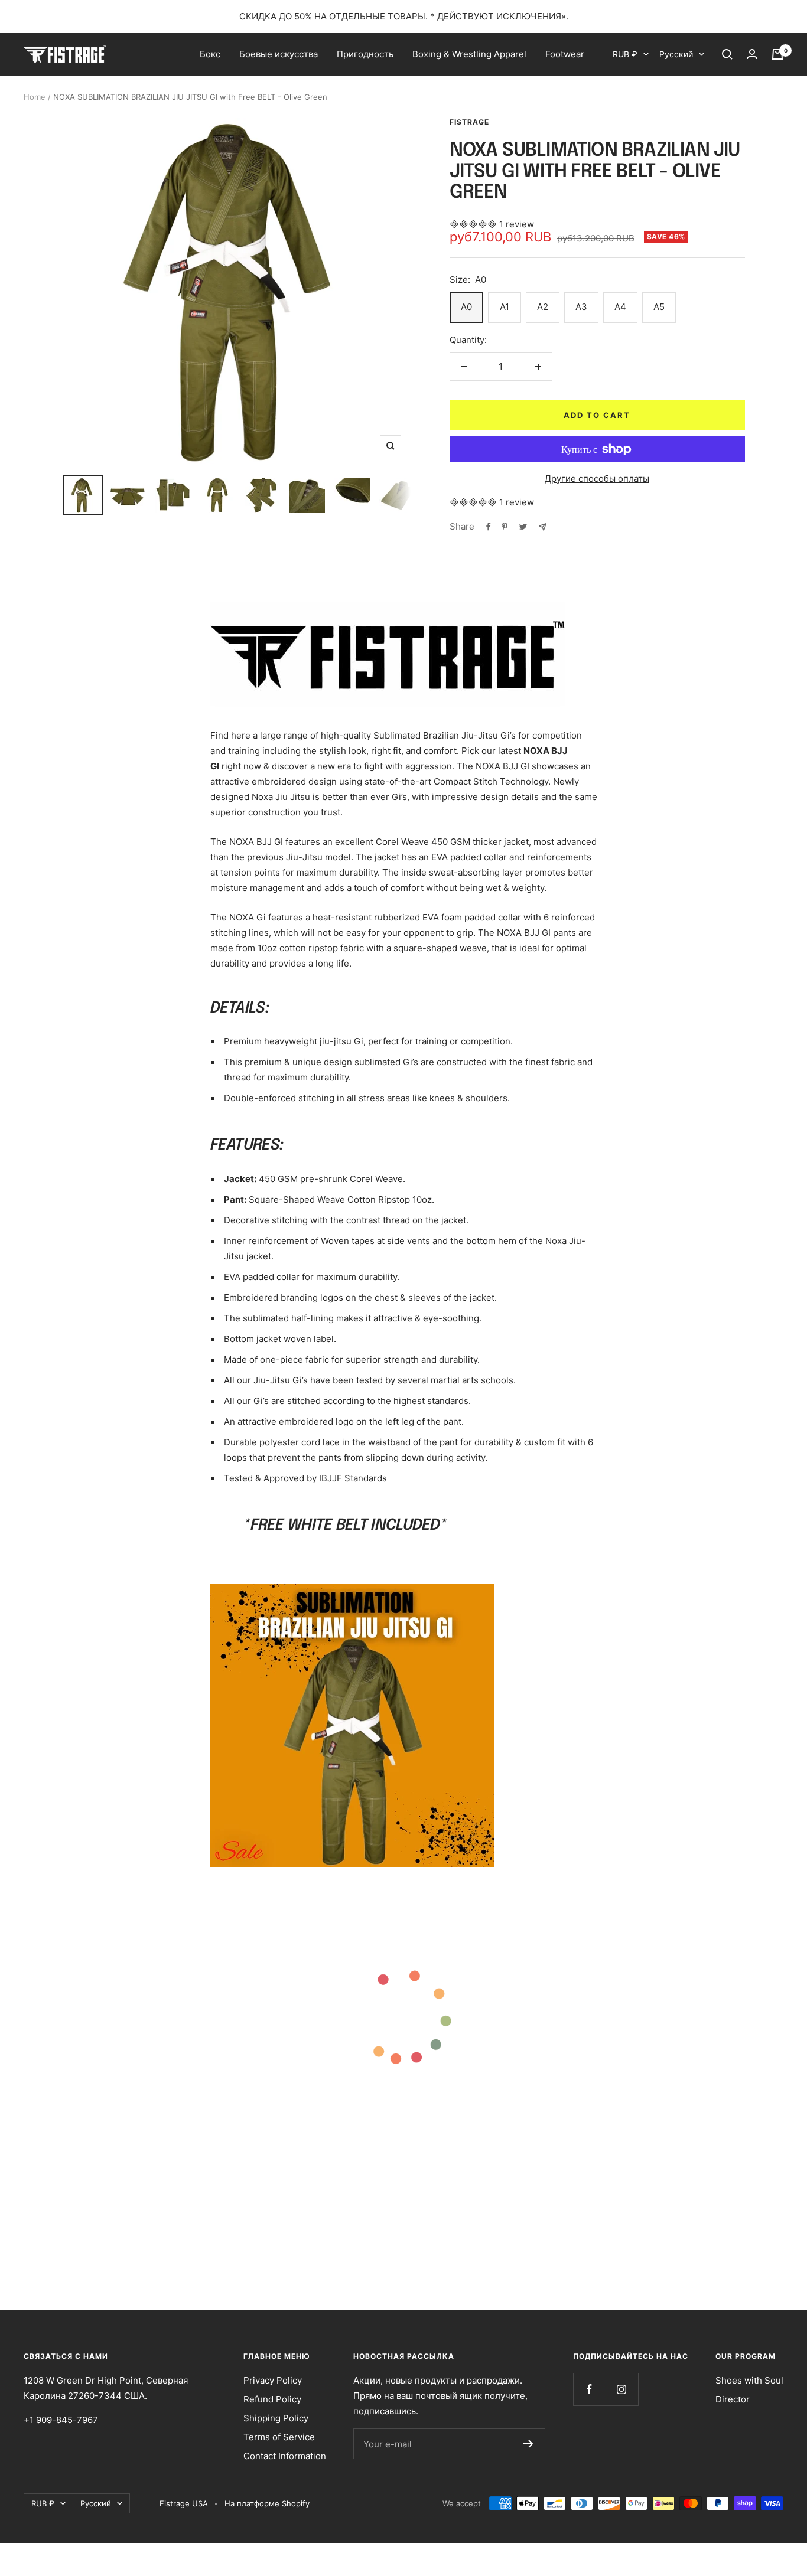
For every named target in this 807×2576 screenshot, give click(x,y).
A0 (466, 307)
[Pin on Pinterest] (505, 527)
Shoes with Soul (749, 2380)
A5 (659, 307)
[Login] (752, 54)
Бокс (210, 54)
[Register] (528, 2444)
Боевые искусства (279, 54)
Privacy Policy (273, 2380)
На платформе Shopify (267, 2503)
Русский (676, 54)
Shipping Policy (276, 2418)
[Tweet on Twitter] (523, 527)
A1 (505, 307)
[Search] (727, 54)
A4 (620, 307)
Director (733, 2399)
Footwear (565, 54)
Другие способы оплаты (597, 479)
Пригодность (365, 54)
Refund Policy (272, 2399)
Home (35, 97)
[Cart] (777, 54)
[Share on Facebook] (489, 527)
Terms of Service (279, 2437)
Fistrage (469, 122)
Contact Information (285, 2456)
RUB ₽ (625, 54)
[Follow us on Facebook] (589, 2389)
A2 (543, 307)
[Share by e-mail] (543, 527)
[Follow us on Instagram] (622, 2389)
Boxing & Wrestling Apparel (469, 54)
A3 (581, 307)
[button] (474, 224)
